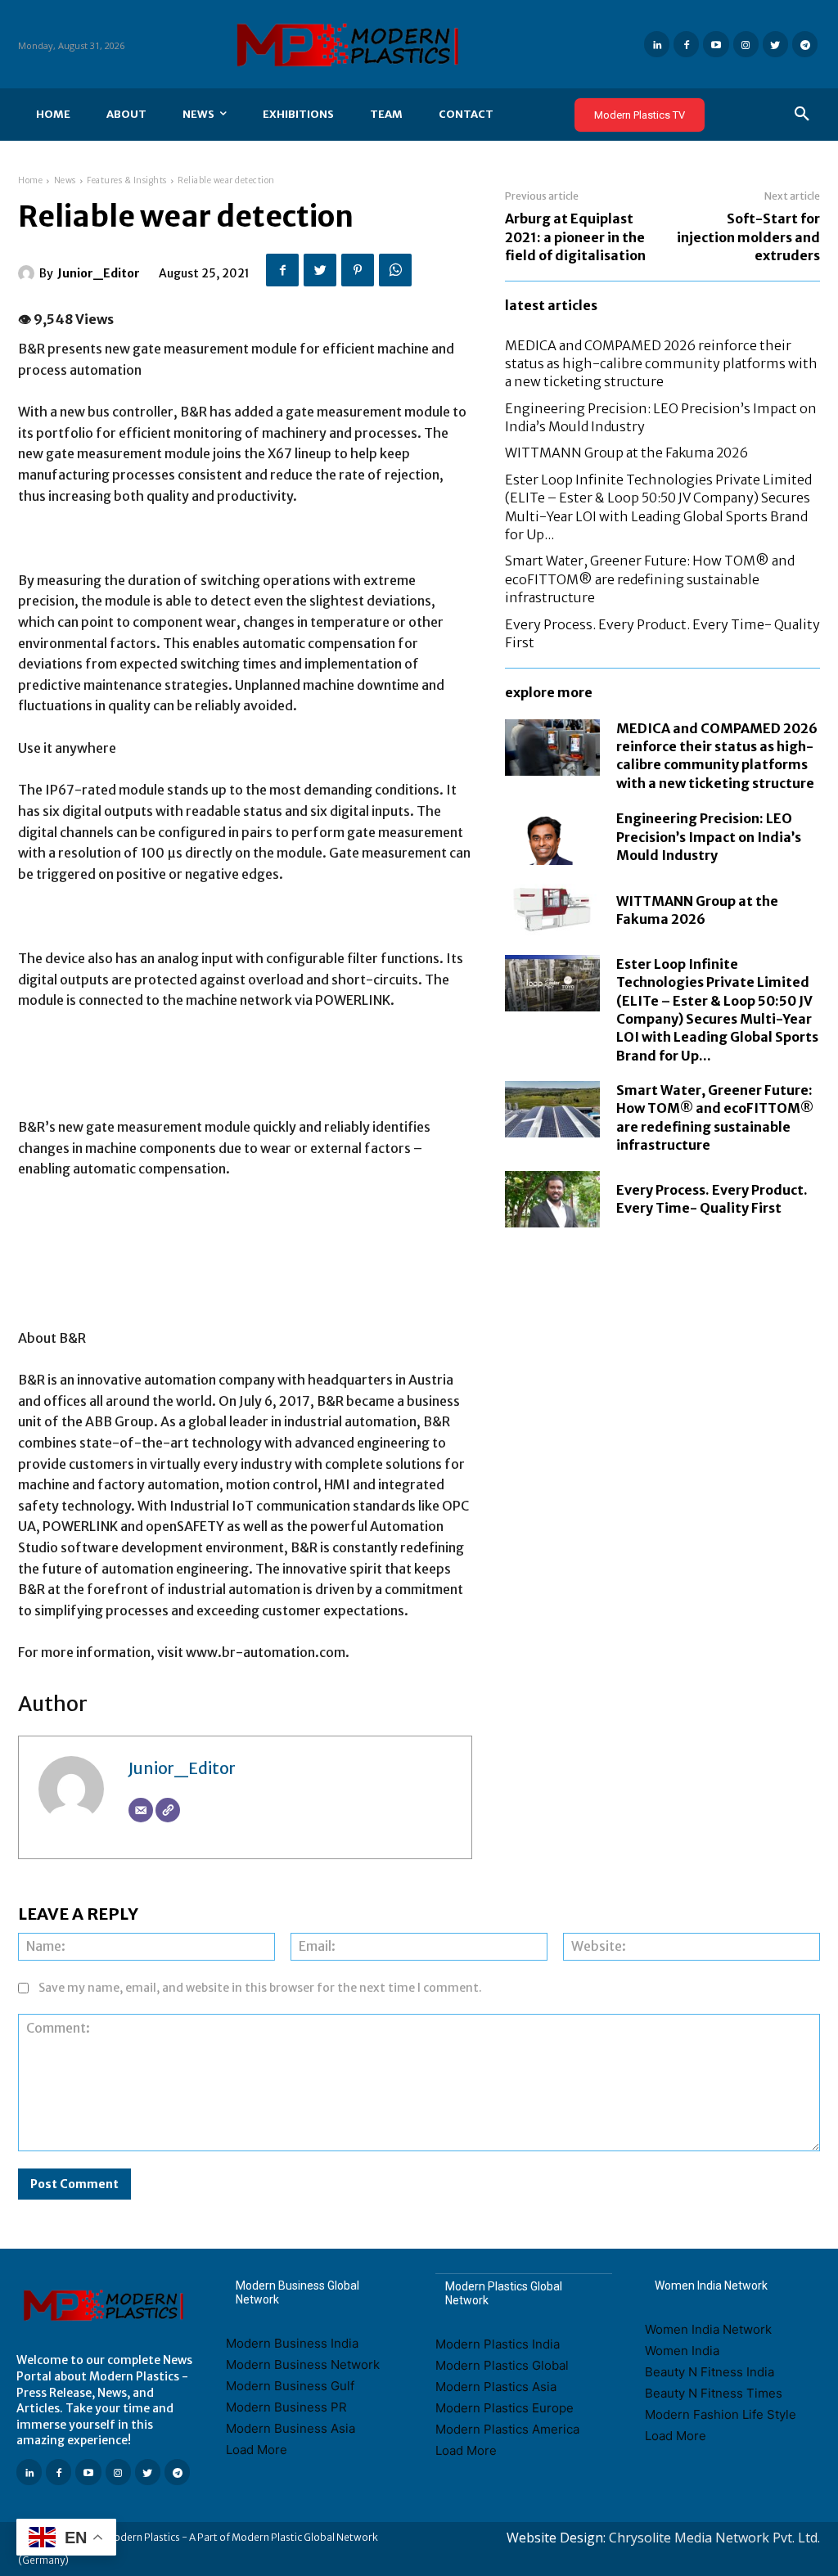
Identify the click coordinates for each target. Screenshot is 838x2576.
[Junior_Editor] (29, 273)
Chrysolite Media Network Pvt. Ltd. (714, 2538)
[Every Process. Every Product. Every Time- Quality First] (552, 1199)
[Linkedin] (657, 44)
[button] (802, 115)
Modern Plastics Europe (505, 2408)
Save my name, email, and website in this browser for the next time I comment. (260, 1988)
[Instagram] (746, 44)
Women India (682, 2351)
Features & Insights (127, 180)
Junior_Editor (99, 273)
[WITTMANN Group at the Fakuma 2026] (552, 910)
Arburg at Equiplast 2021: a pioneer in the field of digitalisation (575, 237)
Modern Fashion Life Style (721, 2414)
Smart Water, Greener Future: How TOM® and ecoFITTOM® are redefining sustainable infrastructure (650, 579)
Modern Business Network (303, 2364)
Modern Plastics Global (502, 2365)
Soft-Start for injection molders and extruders (748, 237)
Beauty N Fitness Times (714, 2393)
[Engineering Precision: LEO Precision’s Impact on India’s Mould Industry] (552, 837)
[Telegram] (805, 44)
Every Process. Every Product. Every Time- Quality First (712, 1199)
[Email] (141, 1810)
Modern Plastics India (498, 2344)
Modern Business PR (286, 2407)
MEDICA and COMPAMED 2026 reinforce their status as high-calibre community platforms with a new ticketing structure (661, 364)
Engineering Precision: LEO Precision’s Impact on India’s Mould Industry (709, 837)
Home (30, 180)
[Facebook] (686, 44)
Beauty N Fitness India (710, 2372)
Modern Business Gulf (290, 2386)
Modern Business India (292, 2343)
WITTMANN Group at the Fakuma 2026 (626, 453)
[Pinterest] (358, 270)
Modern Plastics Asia (496, 2387)
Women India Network (708, 2329)
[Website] (168, 1810)
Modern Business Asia (291, 2428)
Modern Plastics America (507, 2429)
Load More (257, 2450)
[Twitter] (775, 44)
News (65, 180)
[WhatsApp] (395, 270)
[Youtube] (716, 44)
